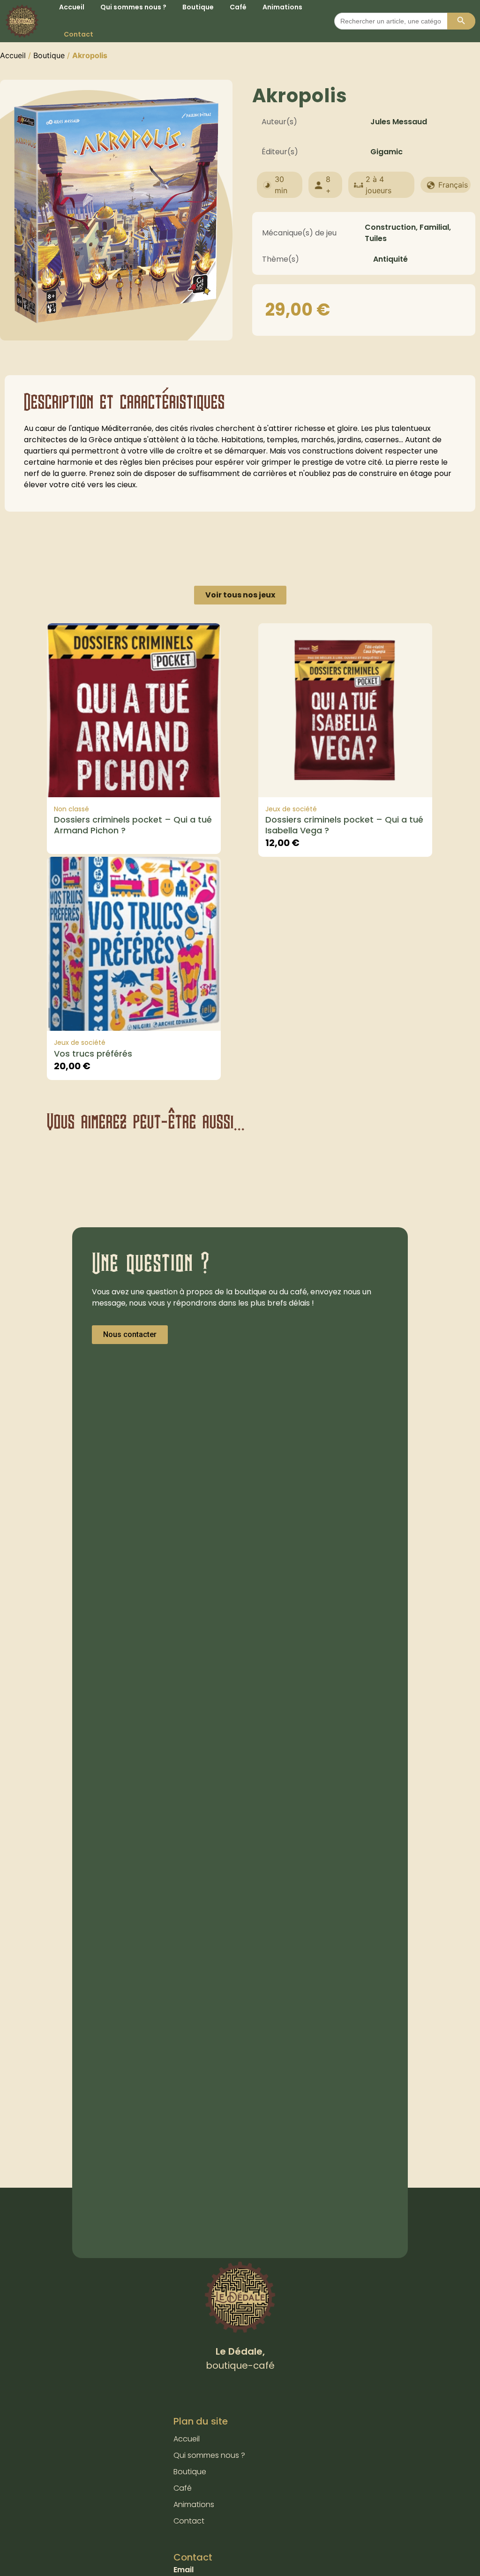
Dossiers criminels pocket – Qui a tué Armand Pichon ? (133, 825)
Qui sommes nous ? (209, 2455)
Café (183, 2488)
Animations (194, 2504)
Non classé (71, 809)
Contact (79, 34)
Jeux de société (291, 809)
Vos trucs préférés (93, 1054)
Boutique (49, 55)
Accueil (13, 55)
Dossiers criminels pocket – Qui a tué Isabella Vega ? (344, 825)
